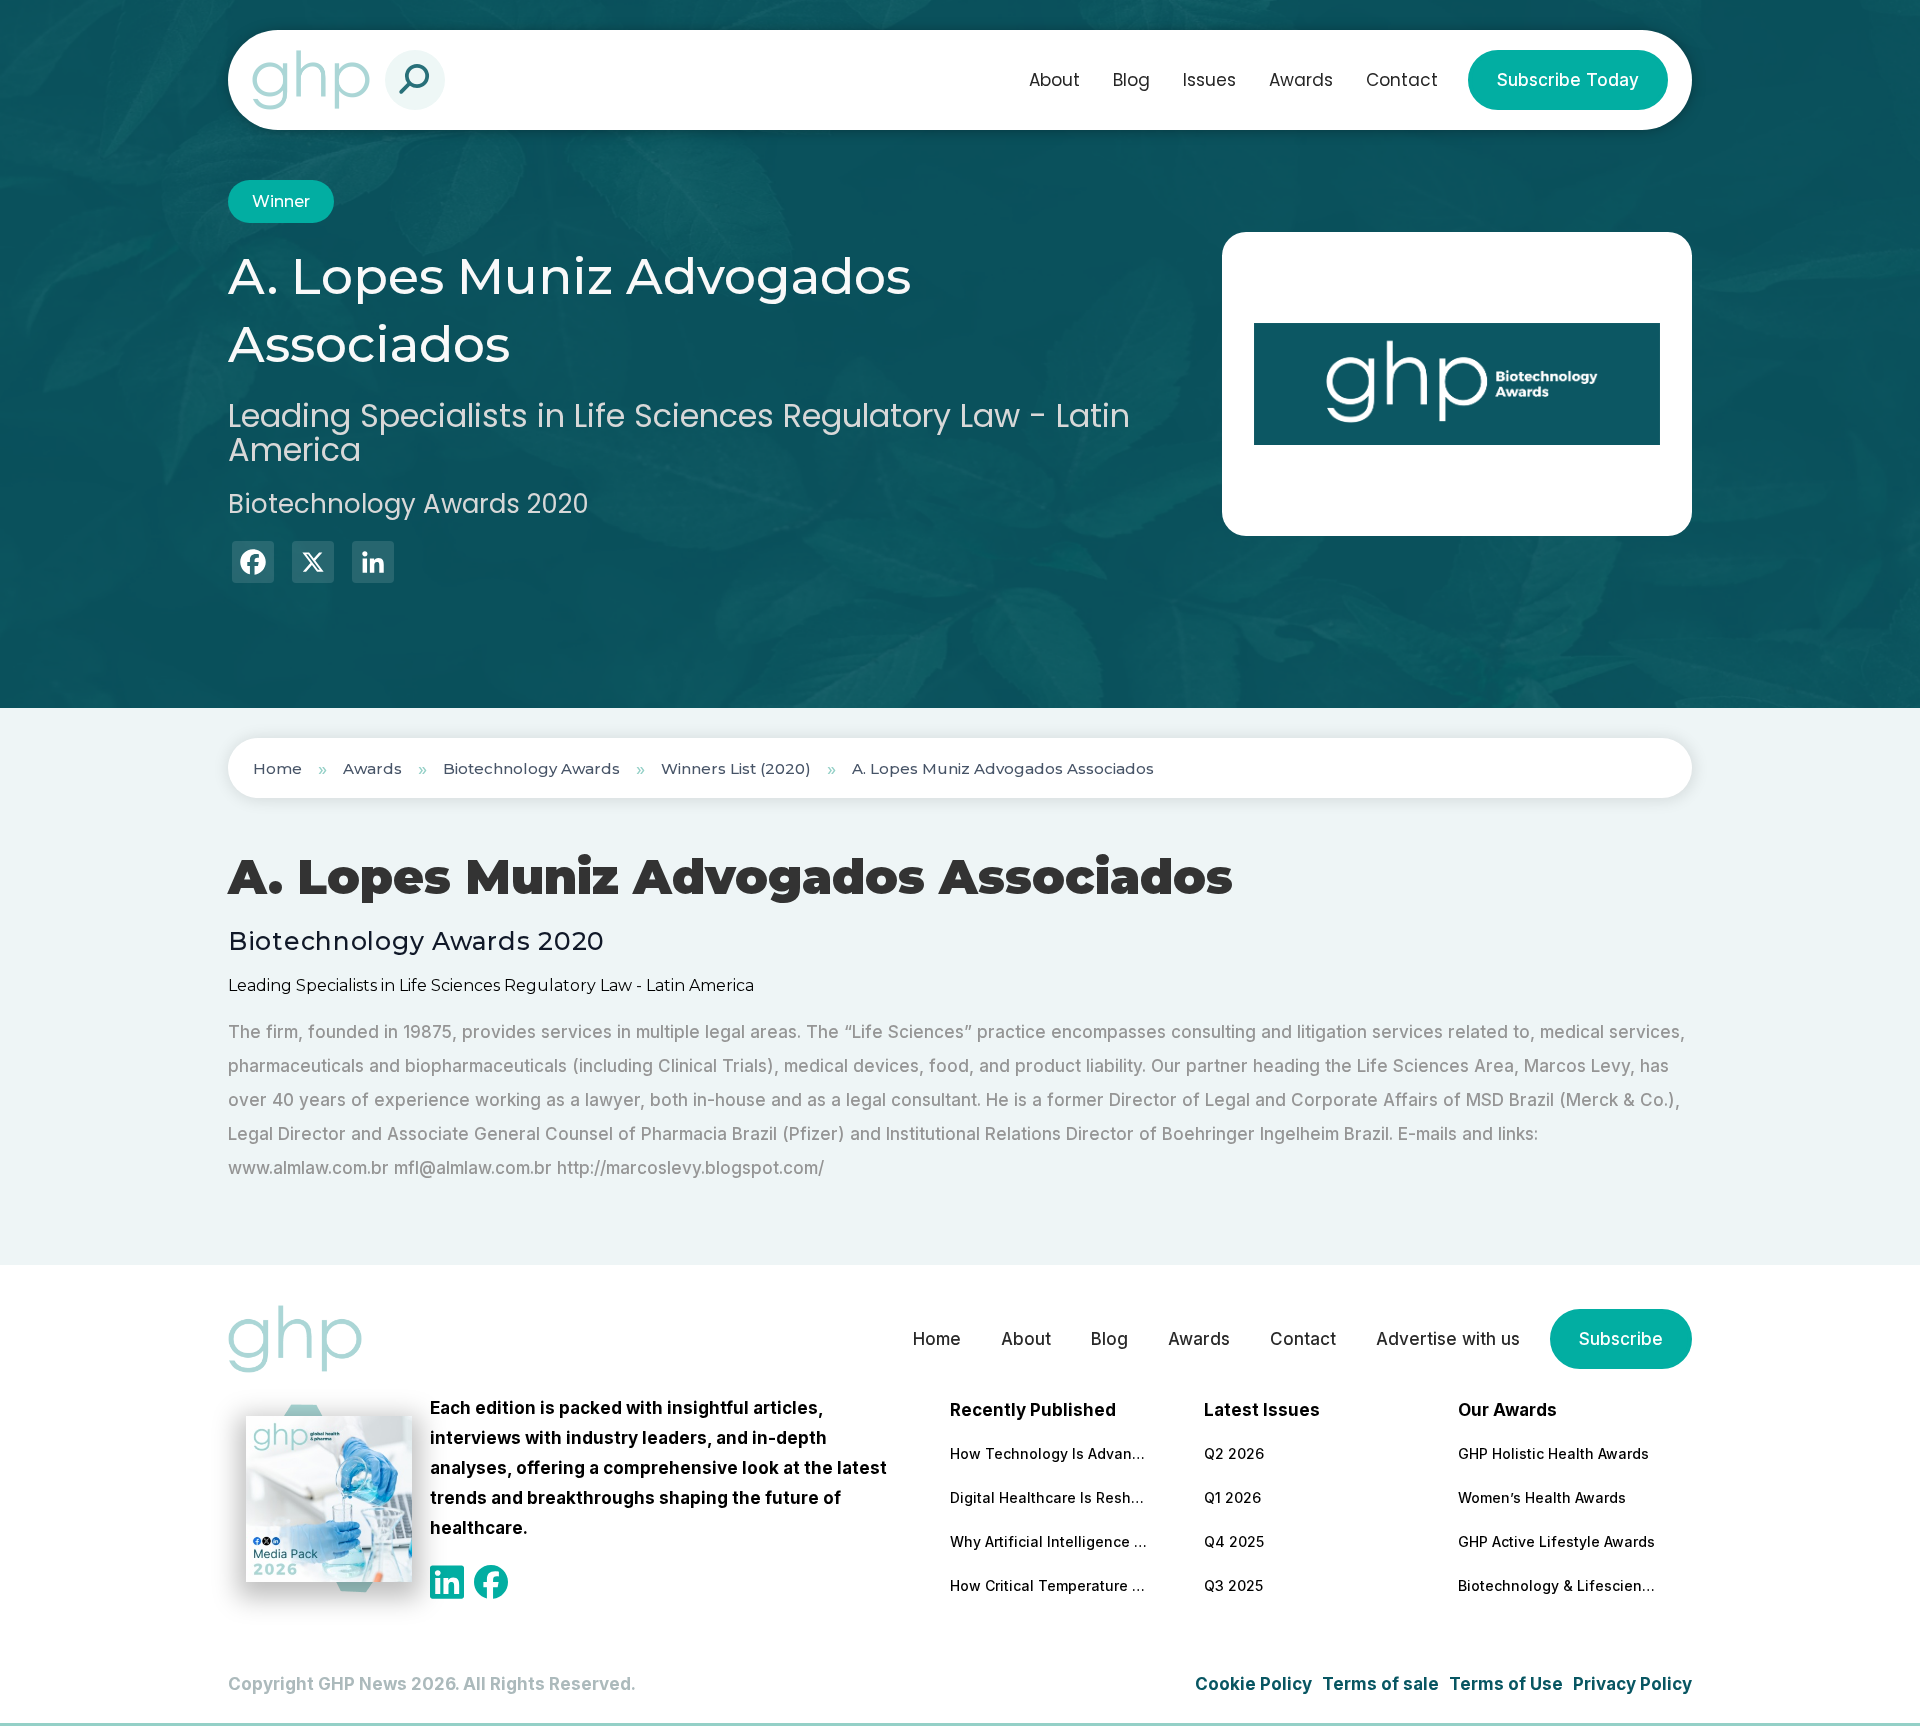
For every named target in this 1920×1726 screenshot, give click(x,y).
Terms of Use (1506, 1684)
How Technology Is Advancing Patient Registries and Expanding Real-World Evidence (1050, 1453)
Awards (1301, 80)
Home (277, 768)
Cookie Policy (1253, 1684)
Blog (1131, 80)
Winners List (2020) (736, 768)
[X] (313, 564)
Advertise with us (1448, 1339)
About (1054, 80)
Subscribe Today (1568, 80)
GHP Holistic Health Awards (1553, 1453)
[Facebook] (253, 564)
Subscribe (1621, 1339)
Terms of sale (1380, 1684)
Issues (1209, 80)
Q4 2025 (1234, 1541)
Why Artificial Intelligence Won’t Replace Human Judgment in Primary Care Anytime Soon (1050, 1541)
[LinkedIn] (373, 564)
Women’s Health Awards (1542, 1497)
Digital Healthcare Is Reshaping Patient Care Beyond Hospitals (1050, 1497)
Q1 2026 (1232, 1497)
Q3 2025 (1233, 1585)
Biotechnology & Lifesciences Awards (1558, 1585)
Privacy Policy (1632, 1684)
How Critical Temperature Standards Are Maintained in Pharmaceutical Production (1050, 1585)
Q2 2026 (1234, 1453)
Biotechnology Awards (531, 768)
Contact (1402, 80)
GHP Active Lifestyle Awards (1556, 1541)
